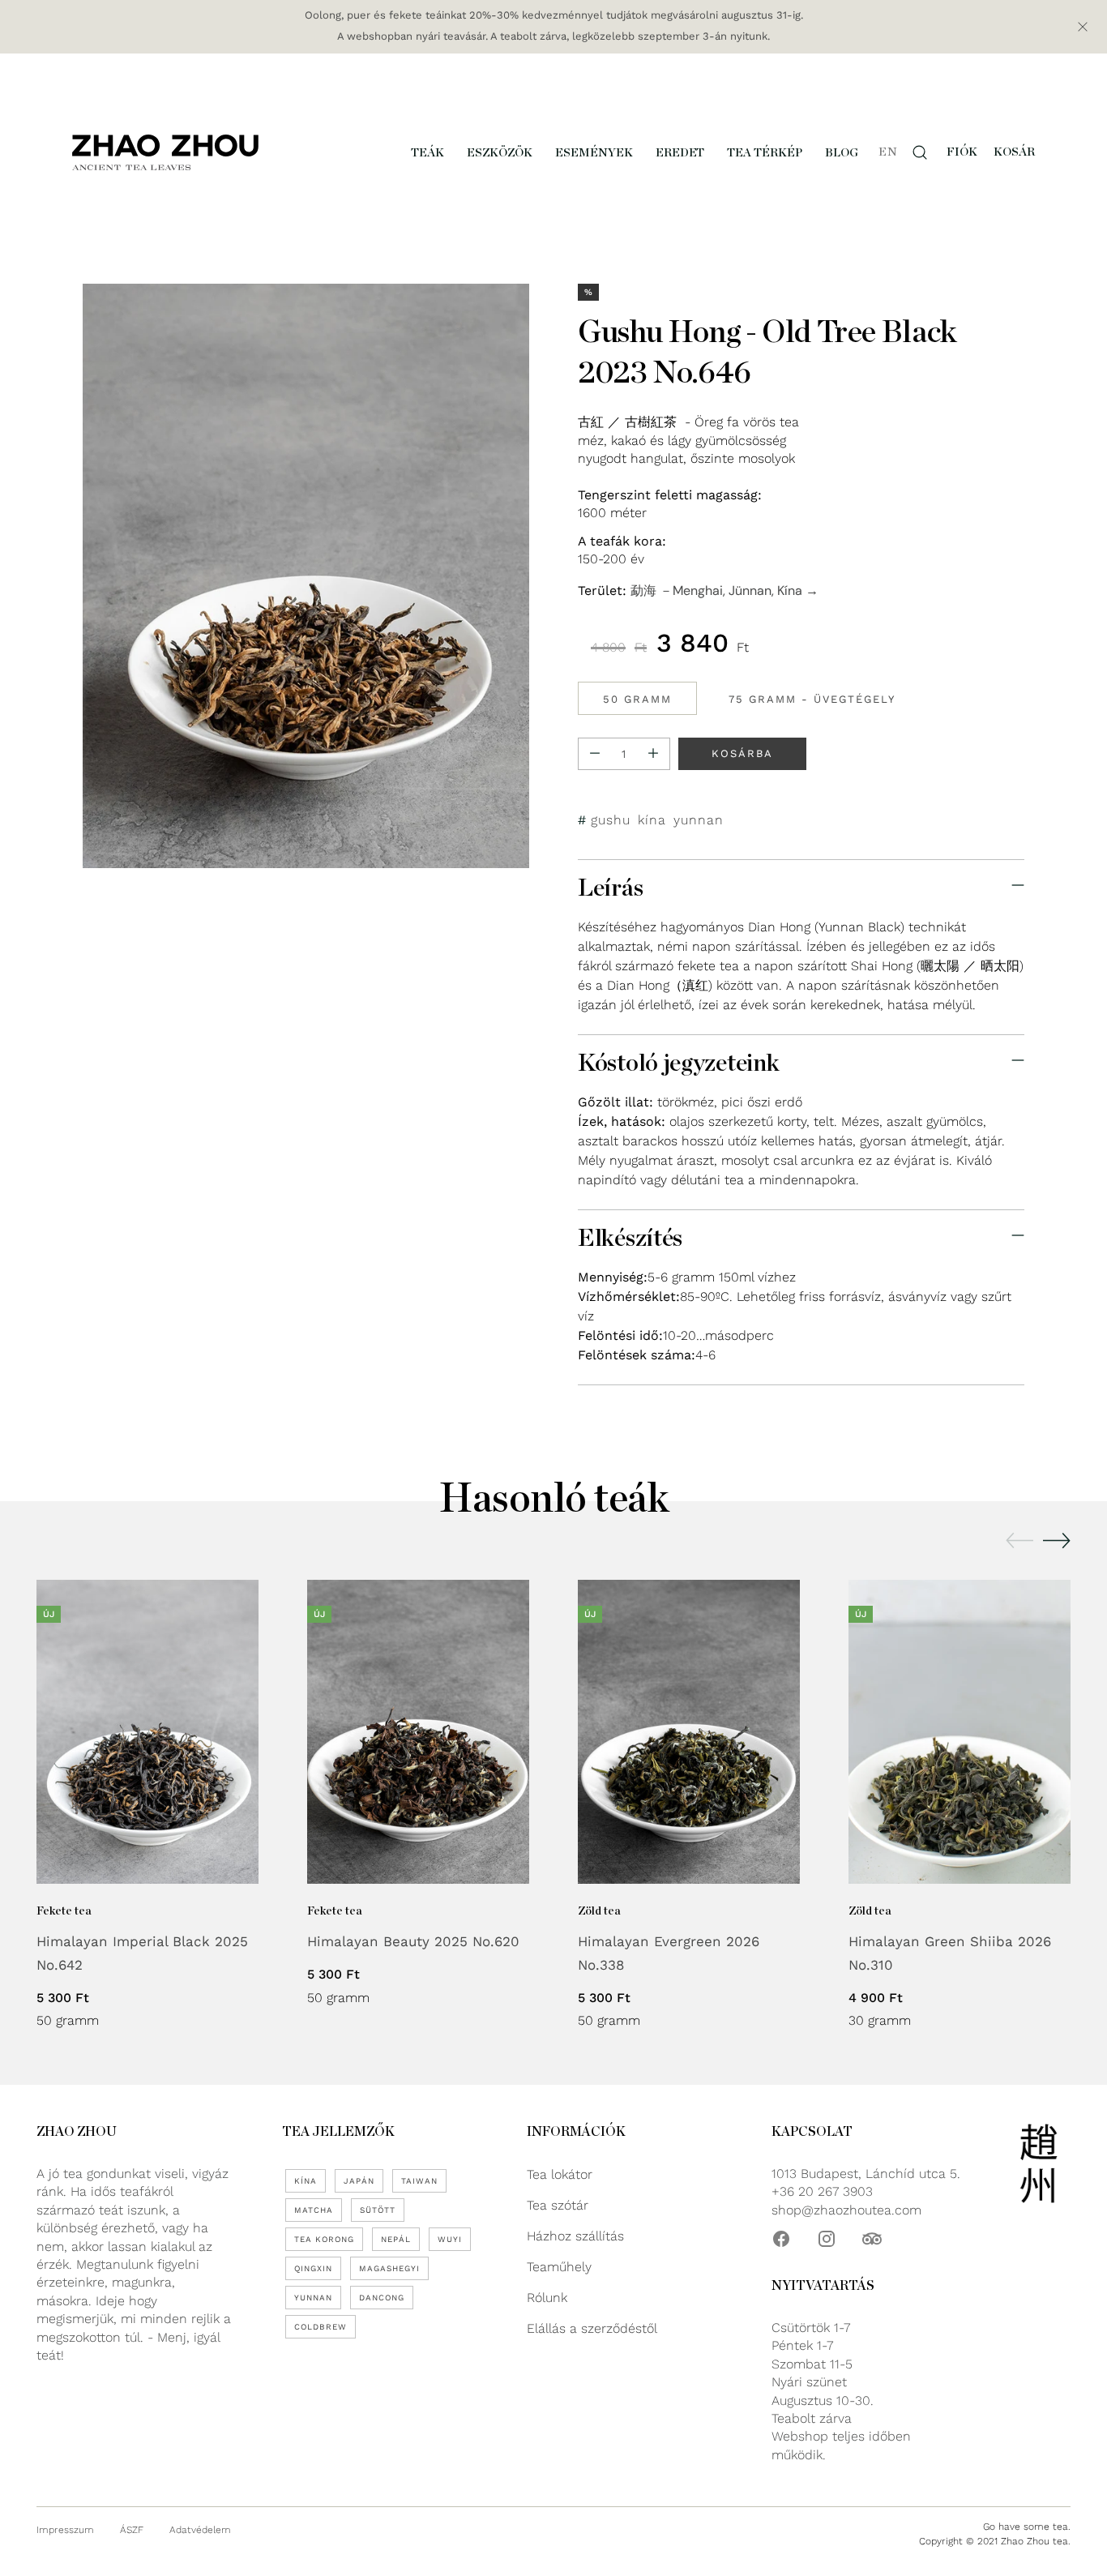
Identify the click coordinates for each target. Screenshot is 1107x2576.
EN (888, 152)
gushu (611, 819)
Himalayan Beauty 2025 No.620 (413, 1941)
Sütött (378, 2210)
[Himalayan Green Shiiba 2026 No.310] (960, 1732)
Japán (359, 2181)
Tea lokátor (560, 2174)
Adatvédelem (200, 2530)
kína (652, 819)
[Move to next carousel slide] (1057, 1540)
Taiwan (419, 2181)
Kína (306, 2181)
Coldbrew (321, 2327)
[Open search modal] (920, 152)
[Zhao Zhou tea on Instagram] (827, 2239)
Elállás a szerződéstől (592, 2328)
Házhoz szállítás (575, 2236)
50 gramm (637, 698)
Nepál (396, 2239)
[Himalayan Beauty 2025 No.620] (418, 1732)
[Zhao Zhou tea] (165, 152)
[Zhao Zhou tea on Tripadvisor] (872, 2239)
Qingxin (313, 2268)
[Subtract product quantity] (595, 753)
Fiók (962, 152)
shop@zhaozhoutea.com (846, 2210)
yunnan (699, 819)
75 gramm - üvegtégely (812, 698)
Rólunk (547, 2298)
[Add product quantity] (653, 753)
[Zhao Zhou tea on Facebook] (781, 2239)
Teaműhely (559, 2267)
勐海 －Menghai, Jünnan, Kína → (724, 591)
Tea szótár (558, 2205)
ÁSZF (132, 2530)
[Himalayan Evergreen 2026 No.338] (689, 1732)
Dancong (382, 2298)
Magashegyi (389, 2268)
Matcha (314, 2210)
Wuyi (450, 2239)
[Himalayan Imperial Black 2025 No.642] (147, 1732)
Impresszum (65, 2530)
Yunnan (313, 2298)
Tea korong (324, 2239)
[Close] (1083, 27)
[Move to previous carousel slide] (1019, 1541)
